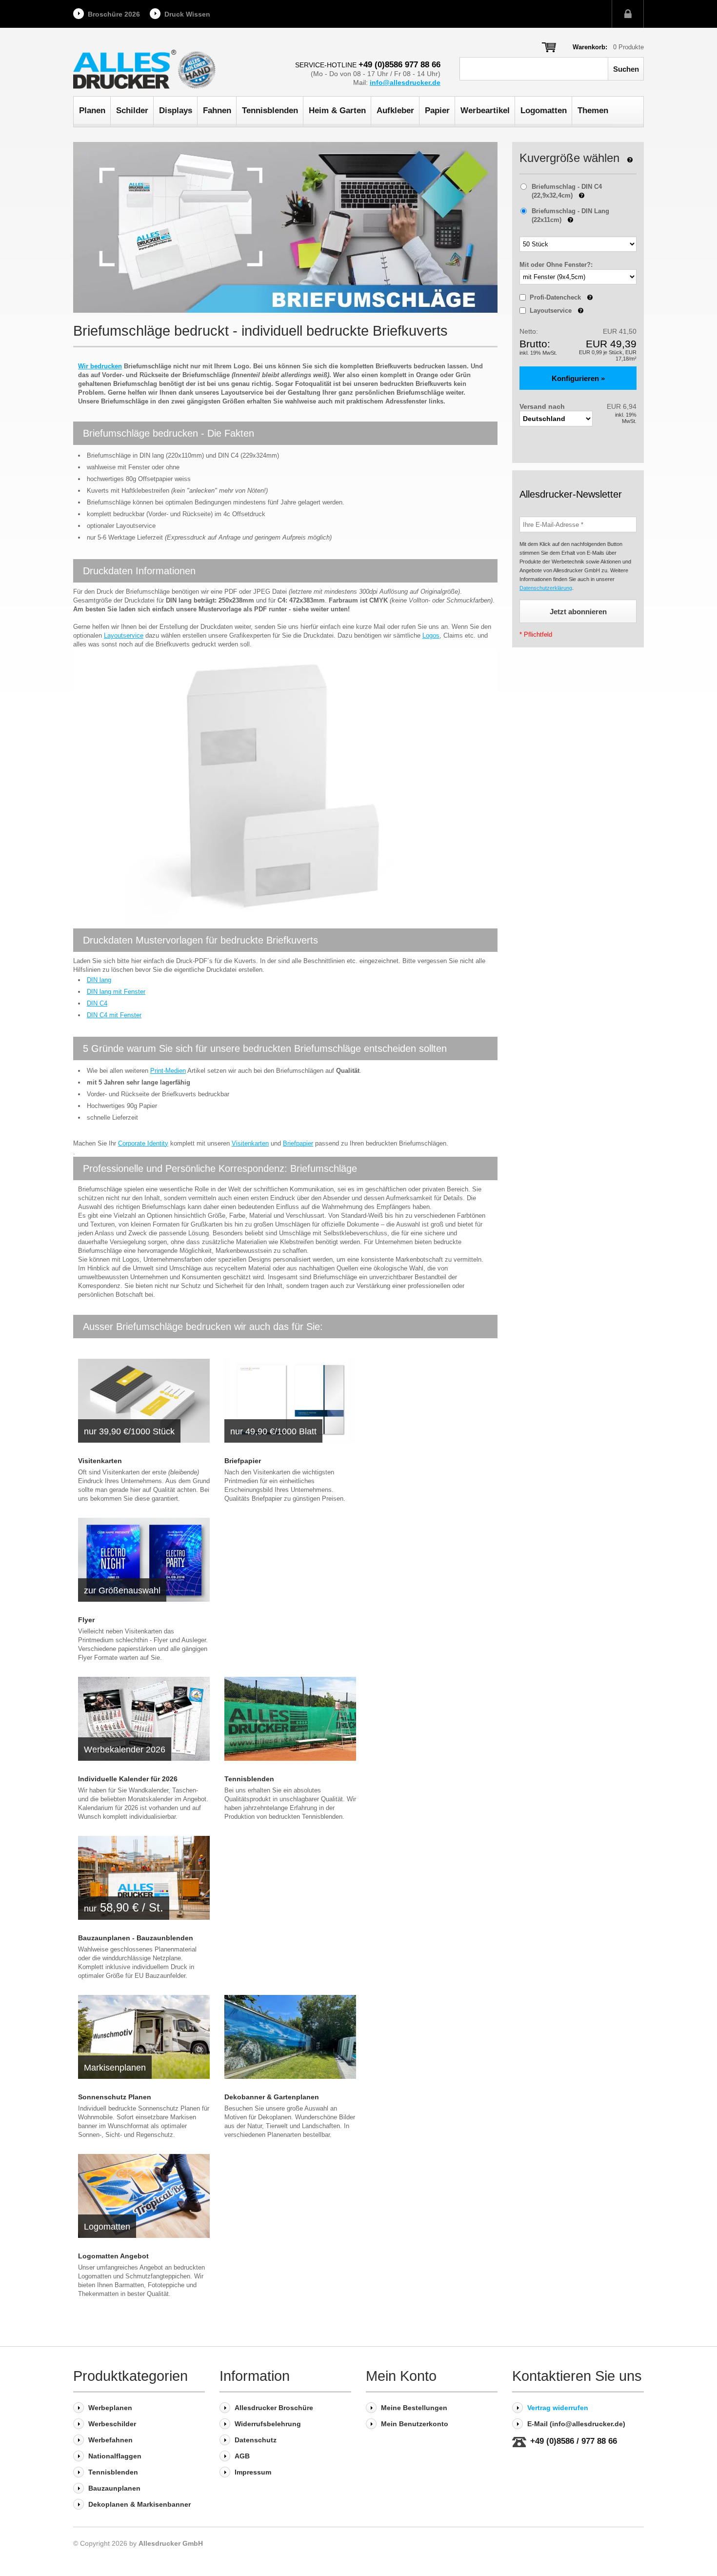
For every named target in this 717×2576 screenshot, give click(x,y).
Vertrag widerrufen (558, 2408)
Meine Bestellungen (414, 2408)
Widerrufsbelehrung (268, 2424)
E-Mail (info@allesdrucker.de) (576, 2424)
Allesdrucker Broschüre (274, 2408)
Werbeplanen (110, 2408)
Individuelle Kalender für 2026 (128, 1779)
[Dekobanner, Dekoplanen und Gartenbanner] (290, 2037)
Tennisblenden (270, 111)
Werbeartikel (485, 111)
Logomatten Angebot (113, 2256)
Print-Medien (168, 1071)
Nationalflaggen (115, 2456)
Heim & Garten (337, 111)
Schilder (132, 111)
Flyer (86, 1620)
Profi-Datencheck (561, 297)
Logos (431, 635)
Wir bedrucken (100, 366)
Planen (92, 111)
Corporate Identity (143, 1143)
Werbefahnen (110, 2440)
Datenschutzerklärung (546, 588)
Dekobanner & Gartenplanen (272, 2097)
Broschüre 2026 (114, 14)
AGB (242, 2456)
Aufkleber (395, 111)
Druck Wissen (187, 14)
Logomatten (544, 111)
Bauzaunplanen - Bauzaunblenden (136, 1938)
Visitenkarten (250, 1143)
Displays (176, 111)
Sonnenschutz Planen (115, 2097)
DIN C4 (97, 1003)
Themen (593, 111)
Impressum (253, 2472)
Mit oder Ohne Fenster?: (556, 265)
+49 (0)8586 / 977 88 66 (574, 2441)
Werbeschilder (112, 2424)
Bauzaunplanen (114, 2488)
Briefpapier (298, 1143)
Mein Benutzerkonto (415, 2424)
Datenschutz (256, 2440)
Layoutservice (124, 635)
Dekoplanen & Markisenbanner (139, 2504)
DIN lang (99, 980)
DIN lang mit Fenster (116, 992)
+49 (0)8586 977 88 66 (399, 65)
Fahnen (217, 111)
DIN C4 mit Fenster (114, 1015)
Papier (437, 111)
